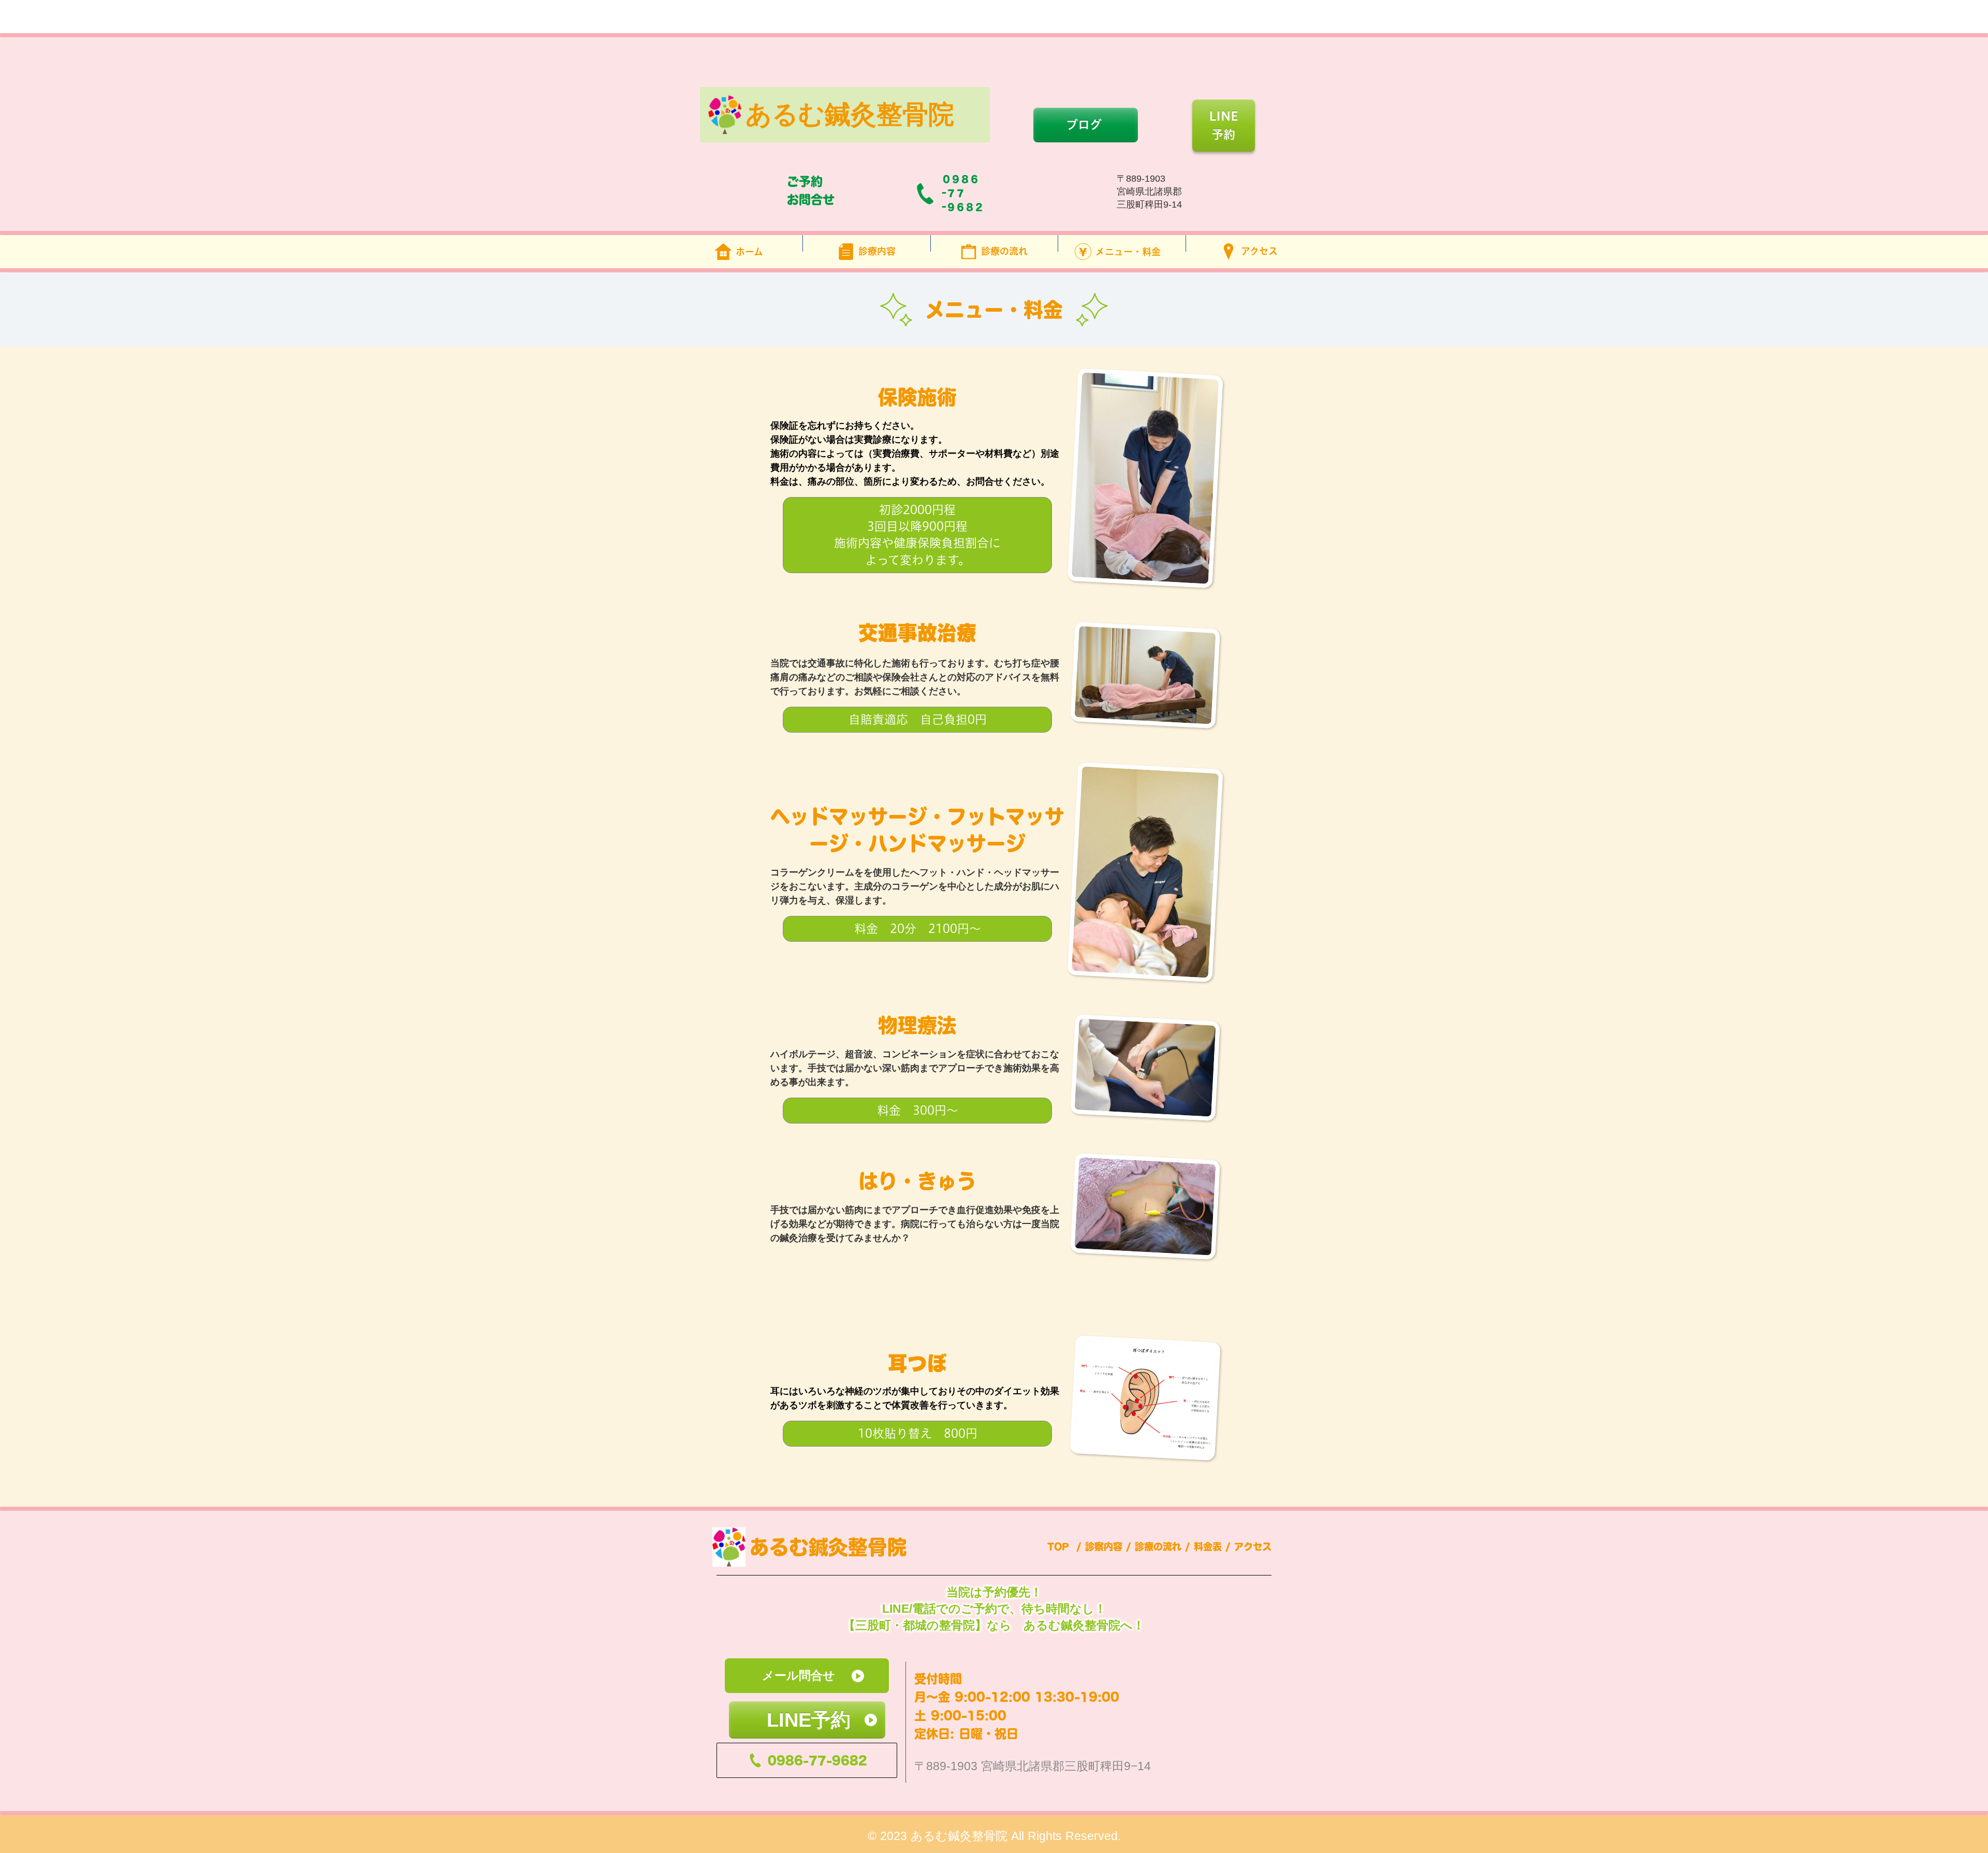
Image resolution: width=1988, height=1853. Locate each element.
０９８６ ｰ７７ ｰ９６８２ (963, 193)
